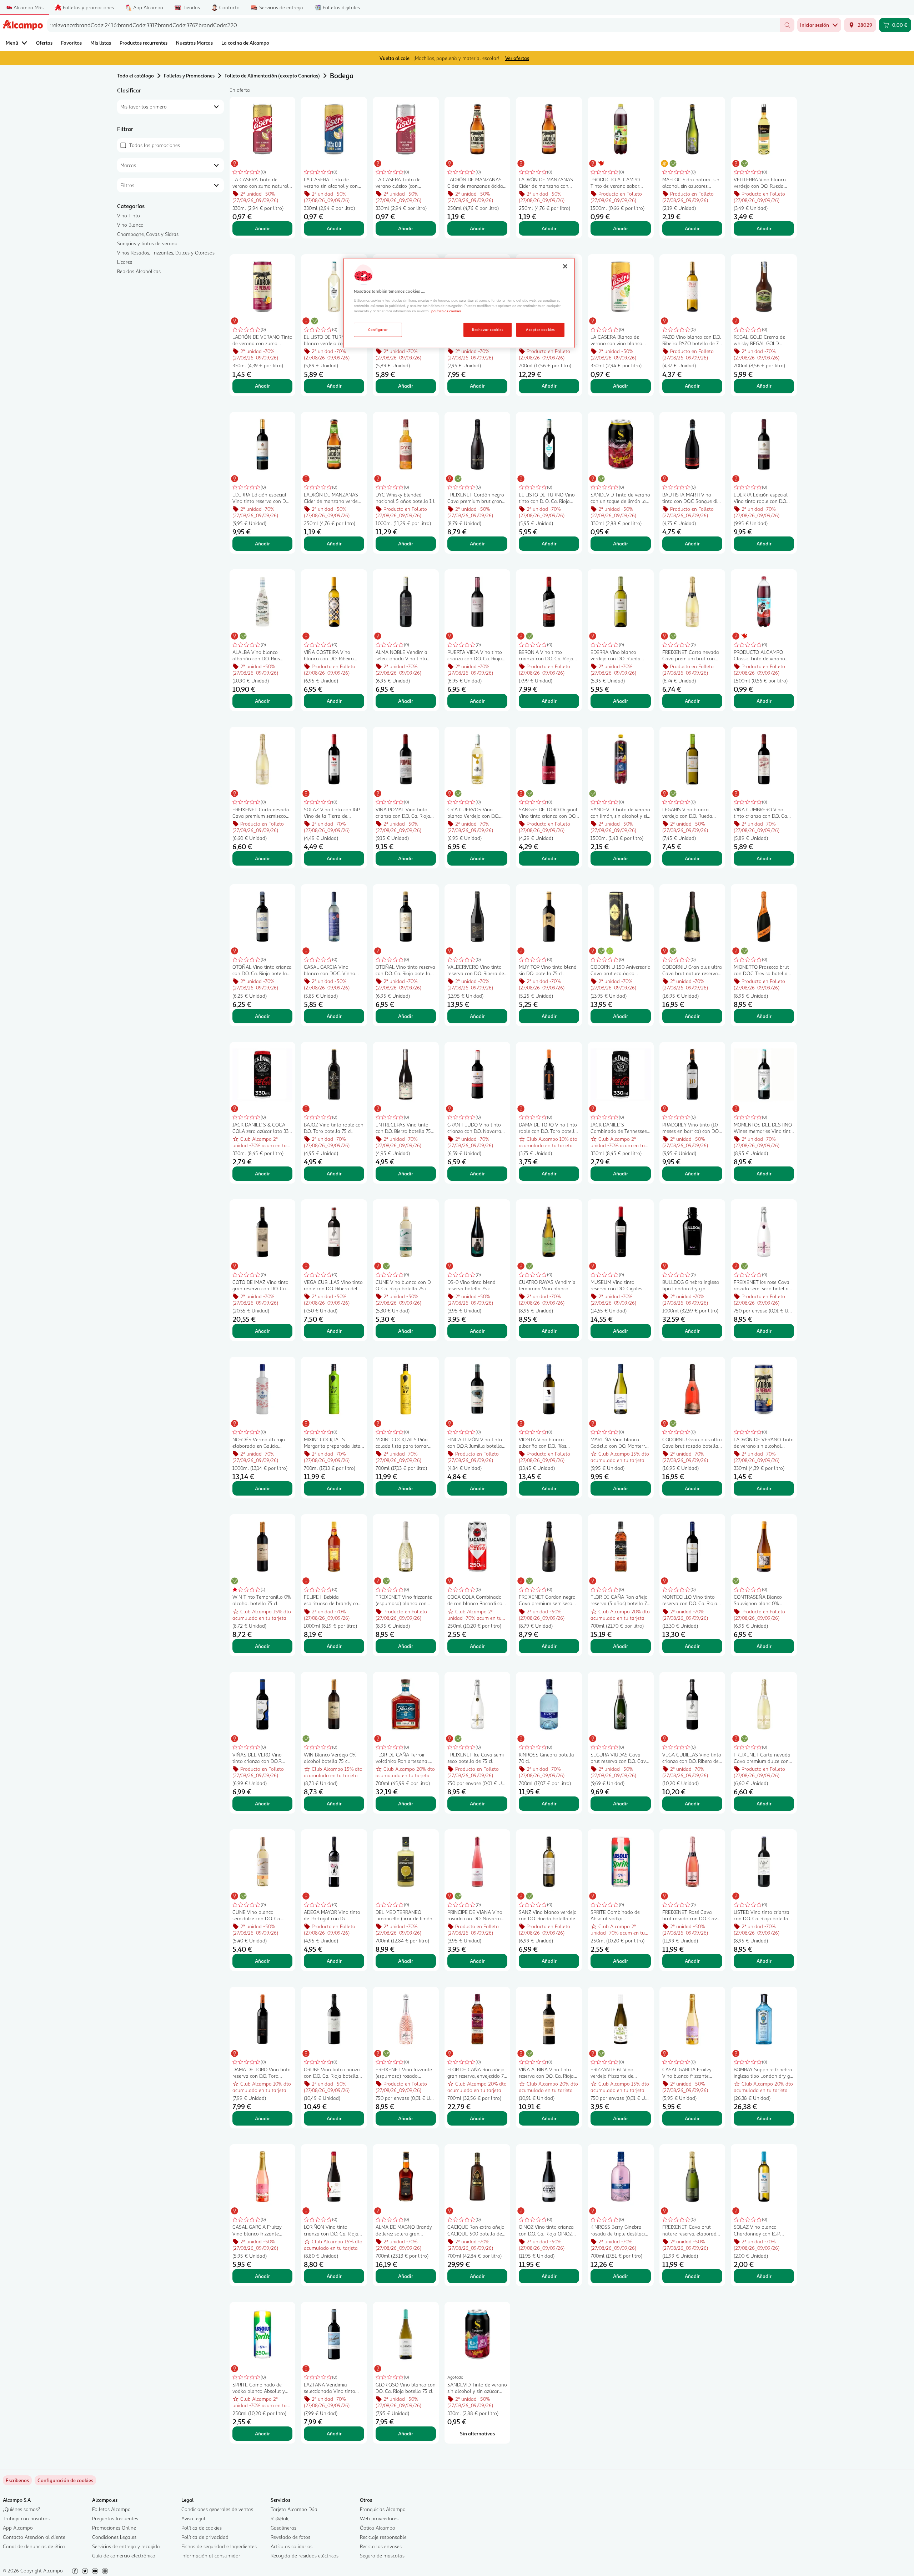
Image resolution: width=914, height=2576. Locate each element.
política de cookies (446, 311)
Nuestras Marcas (194, 43)
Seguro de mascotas (382, 2555)
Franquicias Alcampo (383, 2509)
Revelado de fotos (290, 2537)
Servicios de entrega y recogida (126, 2546)
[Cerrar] (565, 266)
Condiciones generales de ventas (217, 2509)
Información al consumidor (211, 2555)
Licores (125, 262)
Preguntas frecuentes (115, 2518)
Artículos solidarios (292, 2546)
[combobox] (414, 25)
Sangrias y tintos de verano (147, 243)
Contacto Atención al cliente (34, 2537)
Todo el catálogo (135, 75)
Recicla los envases (381, 2546)
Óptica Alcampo (378, 2528)
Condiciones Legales (114, 2537)
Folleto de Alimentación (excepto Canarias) (272, 75)
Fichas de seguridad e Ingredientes (219, 2546)
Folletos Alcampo (111, 2509)
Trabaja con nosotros (26, 2518)
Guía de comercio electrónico (124, 2555)
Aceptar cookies (540, 329)
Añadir (262, 228)
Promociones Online (114, 2528)
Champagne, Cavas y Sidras (148, 234)
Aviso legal (193, 2518)
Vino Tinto (129, 215)
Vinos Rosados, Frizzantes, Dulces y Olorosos (166, 253)
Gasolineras (283, 2528)
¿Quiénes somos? (21, 2509)
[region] (459, 303)
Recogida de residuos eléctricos (305, 2555)
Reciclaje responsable (383, 2537)
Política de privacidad (205, 2537)
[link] (65, 2480)
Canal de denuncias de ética (34, 2546)
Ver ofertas (517, 58)
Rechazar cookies (488, 329)
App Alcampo (18, 2528)
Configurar (378, 329)
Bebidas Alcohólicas (139, 271)
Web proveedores (379, 2518)
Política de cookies (202, 2528)
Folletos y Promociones (189, 75)
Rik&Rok (280, 2518)
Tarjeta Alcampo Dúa (294, 2509)
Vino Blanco (130, 225)
